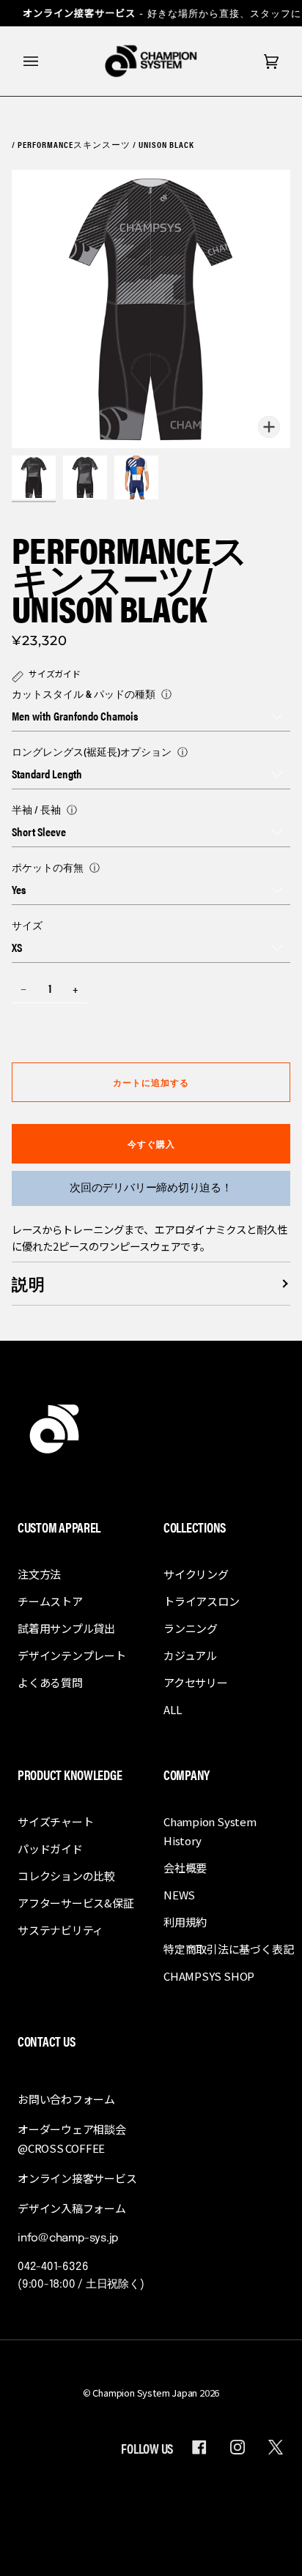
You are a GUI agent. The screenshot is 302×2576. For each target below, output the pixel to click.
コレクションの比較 (66, 1876)
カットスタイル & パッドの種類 (84, 693)
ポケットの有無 (48, 867)
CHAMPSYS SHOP (209, 1976)
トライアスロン (201, 1601)
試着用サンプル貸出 (66, 1628)
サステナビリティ (60, 1930)
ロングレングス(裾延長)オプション (92, 751)
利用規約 (185, 1922)
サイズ (27, 925)
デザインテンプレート (72, 1655)
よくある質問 (50, 1682)
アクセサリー (196, 1682)
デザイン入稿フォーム (72, 2208)
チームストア (50, 1601)
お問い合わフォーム (66, 2099)
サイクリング (196, 1574)
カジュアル (190, 1655)
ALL (172, 1709)
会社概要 (185, 1868)
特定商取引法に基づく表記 (228, 1949)
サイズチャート (55, 1821)
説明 (29, 1283)
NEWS (179, 1895)
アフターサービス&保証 (76, 1903)
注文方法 (39, 1574)
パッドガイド (50, 1849)
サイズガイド (55, 673)
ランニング (191, 1628)
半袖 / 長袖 (36, 809)
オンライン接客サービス (77, 2178)
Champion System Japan (145, 2393)
